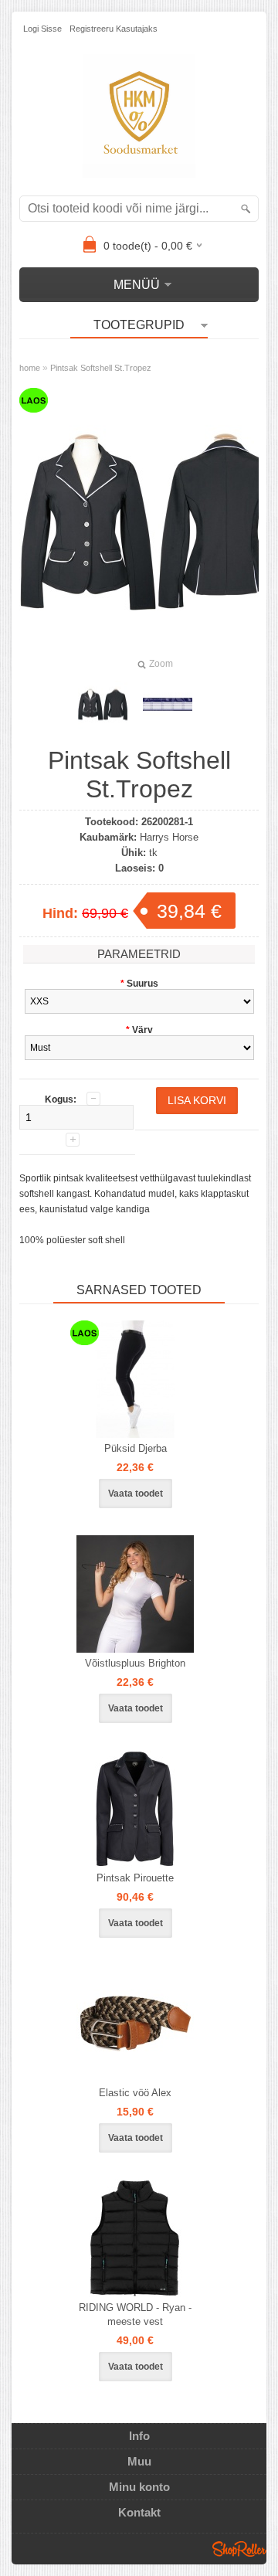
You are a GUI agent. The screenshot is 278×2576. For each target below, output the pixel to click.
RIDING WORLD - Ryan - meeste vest (135, 2314)
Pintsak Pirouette (135, 1878)
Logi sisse (42, 29)
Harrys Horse (169, 837)
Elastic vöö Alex (135, 2093)
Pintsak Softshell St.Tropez (101, 368)
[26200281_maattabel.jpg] (168, 705)
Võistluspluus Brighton (135, 1663)
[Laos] (135, 1379)
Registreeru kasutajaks (114, 29)
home (30, 368)
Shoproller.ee (239, 2549)
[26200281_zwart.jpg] (103, 705)
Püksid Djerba (136, 1448)
